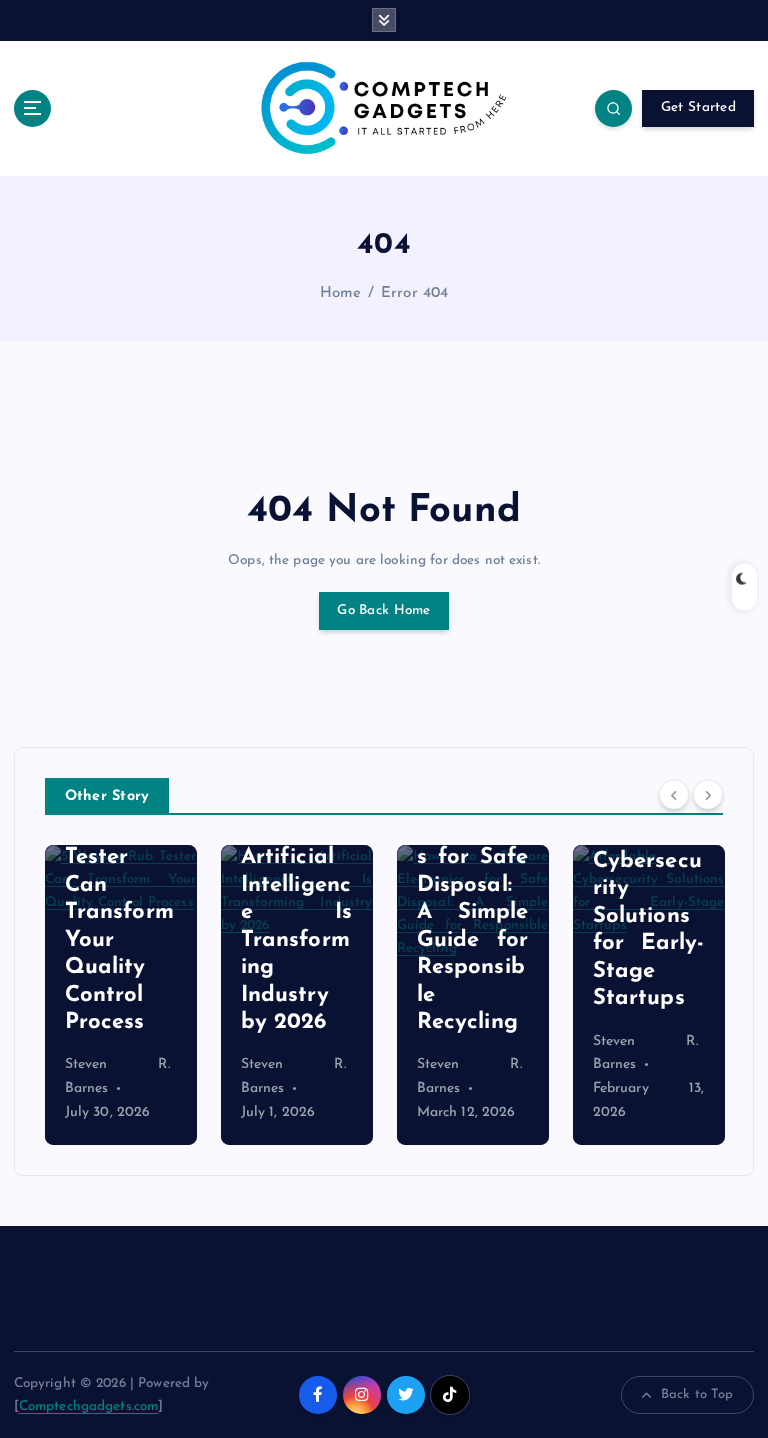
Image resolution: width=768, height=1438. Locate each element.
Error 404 (414, 293)
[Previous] (674, 794)
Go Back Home (383, 610)
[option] (121, 995)
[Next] (708, 794)
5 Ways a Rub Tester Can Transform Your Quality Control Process (121, 912)
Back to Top (697, 1394)
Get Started (698, 107)
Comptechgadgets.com (89, 1406)
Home (341, 293)
